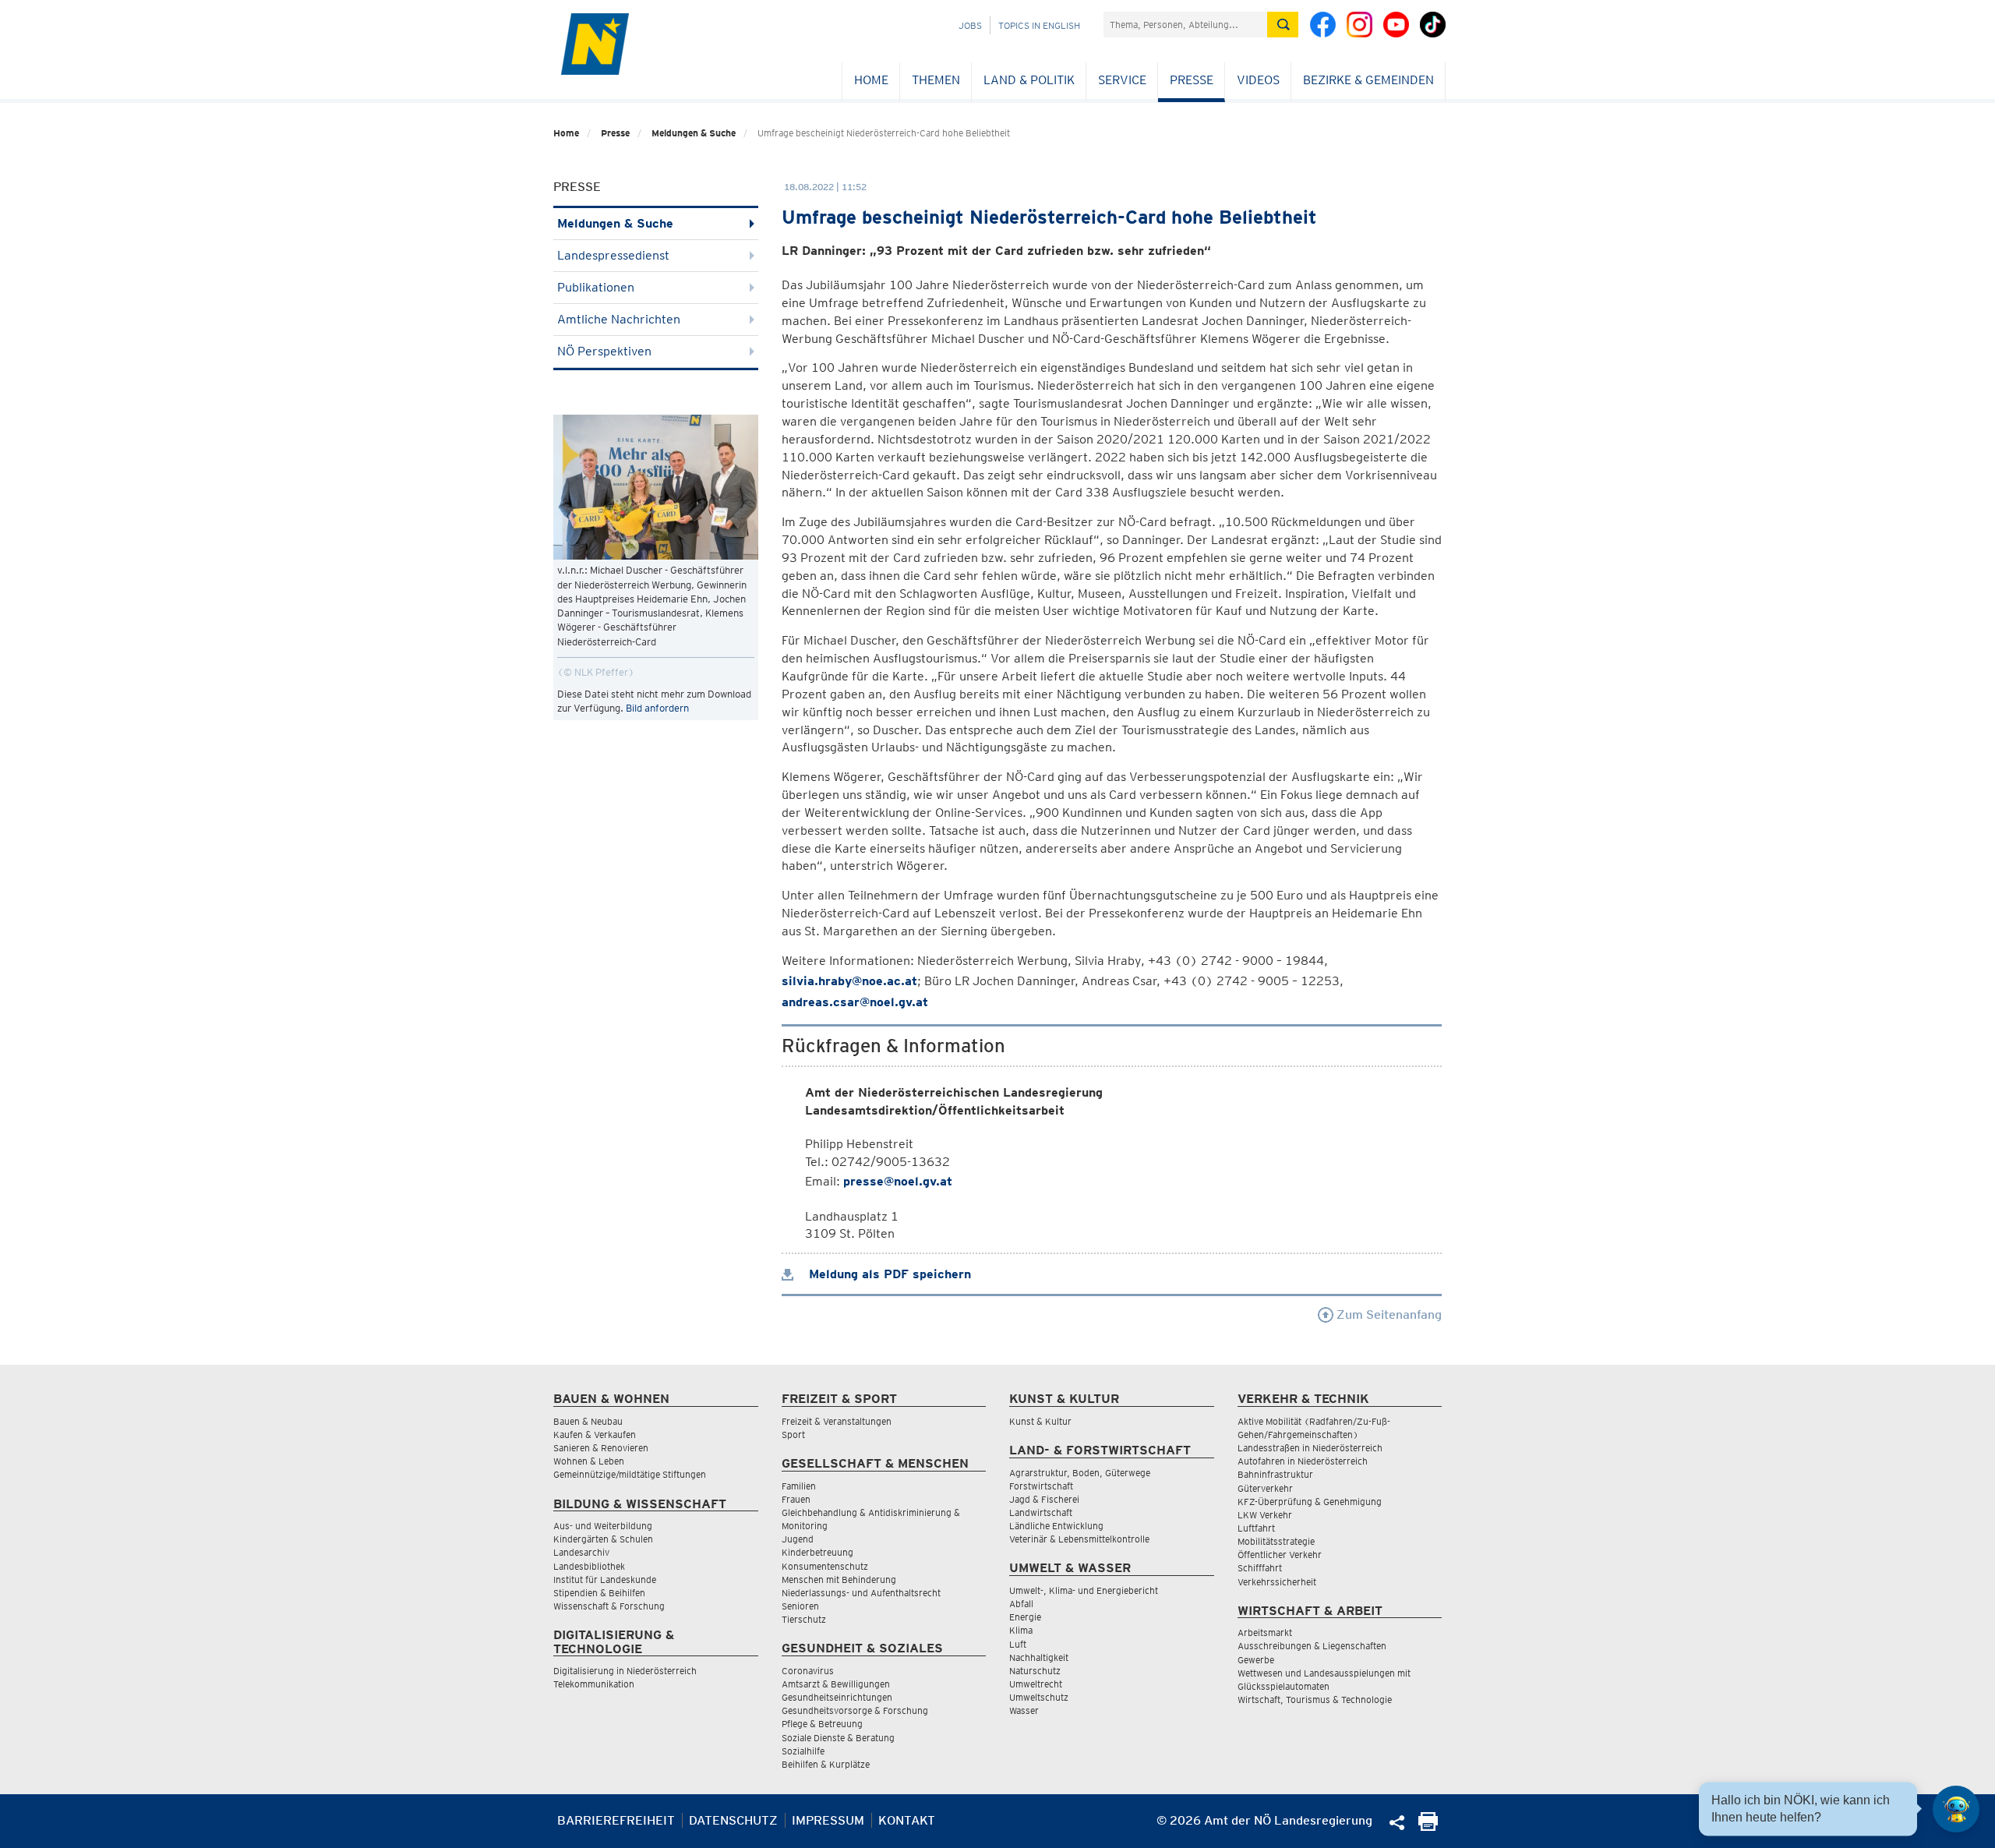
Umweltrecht (1036, 1684)
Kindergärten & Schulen (603, 1539)
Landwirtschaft (1041, 1512)
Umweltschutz (1039, 1697)
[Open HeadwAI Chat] (1956, 1809)
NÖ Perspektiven (604, 351)
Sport (793, 1435)
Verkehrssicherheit (1277, 1582)
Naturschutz (1035, 1671)
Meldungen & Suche (694, 133)
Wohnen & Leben (589, 1461)
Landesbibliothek (589, 1566)
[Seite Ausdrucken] (1428, 1827)
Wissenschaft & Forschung (609, 1606)
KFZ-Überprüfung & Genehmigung (1310, 1502)
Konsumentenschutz (825, 1566)
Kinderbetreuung (817, 1552)
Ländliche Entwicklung (1056, 1526)
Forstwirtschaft (1041, 1486)
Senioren (800, 1606)
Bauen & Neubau (588, 1421)
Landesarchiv (581, 1552)
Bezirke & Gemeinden (1368, 80)
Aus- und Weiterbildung (603, 1526)
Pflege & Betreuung (822, 1724)
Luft (1018, 1644)
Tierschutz (804, 1619)
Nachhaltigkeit (1039, 1657)
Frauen (796, 1499)
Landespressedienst (613, 255)
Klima (1021, 1630)
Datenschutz (733, 1820)
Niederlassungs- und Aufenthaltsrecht (861, 1593)
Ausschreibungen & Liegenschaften (1312, 1646)
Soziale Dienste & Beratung (838, 1738)
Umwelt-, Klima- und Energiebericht (1084, 1590)
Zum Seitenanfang (1388, 1314)
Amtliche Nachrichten (619, 319)
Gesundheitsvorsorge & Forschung (855, 1710)
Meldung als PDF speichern (888, 1274)
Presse (1192, 80)
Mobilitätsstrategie (1276, 1541)
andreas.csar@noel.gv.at (855, 1002)
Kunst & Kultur (1040, 1421)
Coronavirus (808, 1671)
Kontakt (907, 1820)
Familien (799, 1486)
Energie (1025, 1617)
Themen (936, 80)
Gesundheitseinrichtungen (837, 1697)
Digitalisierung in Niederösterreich (625, 1671)
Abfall (1021, 1604)
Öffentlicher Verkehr (1280, 1555)
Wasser (1024, 1710)
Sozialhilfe (803, 1751)
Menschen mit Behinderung (839, 1579)
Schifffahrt (1260, 1568)
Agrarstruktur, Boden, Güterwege (1080, 1473)
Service (1122, 80)
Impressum (828, 1820)
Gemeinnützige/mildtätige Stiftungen (630, 1474)
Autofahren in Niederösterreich (1303, 1461)
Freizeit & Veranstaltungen (837, 1421)
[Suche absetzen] (1283, 25)
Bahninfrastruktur (1275, 1474)
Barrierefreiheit (616, 1820)
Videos (1258, 80)
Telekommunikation (594, 1684)
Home (871, 80)
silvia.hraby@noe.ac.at (849, 981)
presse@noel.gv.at (898, 1181)
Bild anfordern (657, 708)
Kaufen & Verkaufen (595, 1435)
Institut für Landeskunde (605, 1579)
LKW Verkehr (1265, 1515)
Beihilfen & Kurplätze (826, 1764)
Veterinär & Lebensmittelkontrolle (1079, 1539)
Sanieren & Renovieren (601, 1448)
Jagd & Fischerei (1044, 1499)
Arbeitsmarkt (1265, 1632)
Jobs (970, 25)
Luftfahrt (1256, 1528)
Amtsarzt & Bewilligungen (836, 1684)
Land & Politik (1029, 80)
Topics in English (1039, 25)
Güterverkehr (1265, 1488)
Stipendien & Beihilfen (599, 1593)
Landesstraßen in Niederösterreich (1310, 1448)
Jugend (798, 1539)
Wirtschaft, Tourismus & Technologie (1315, 1700)
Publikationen (596, 287)
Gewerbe (1256, 1660)
